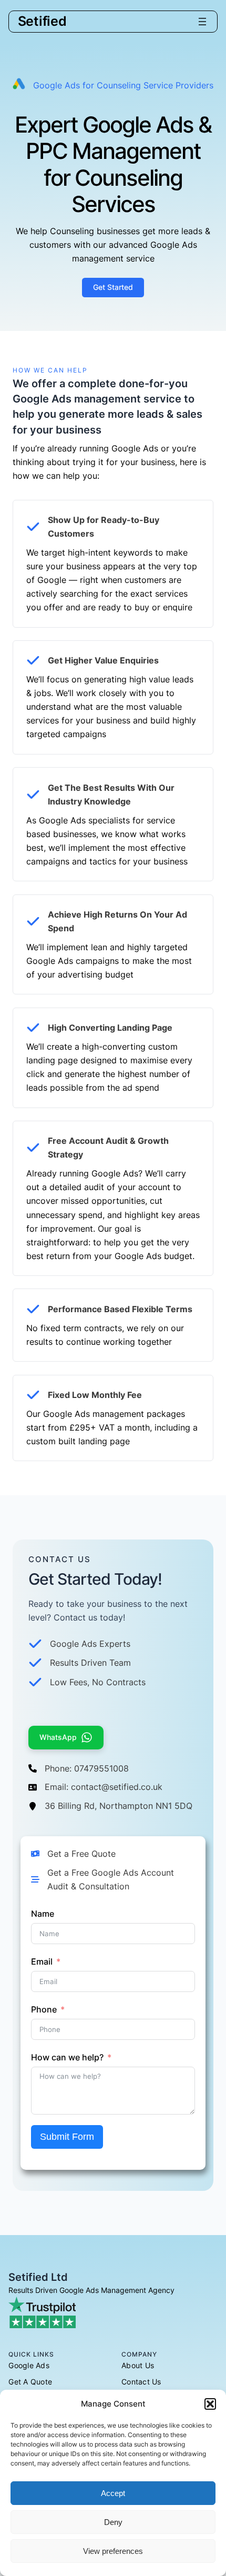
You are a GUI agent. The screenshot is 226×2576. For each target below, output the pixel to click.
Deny (113, 2522)
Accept (113, 2493)
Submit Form (67, 2137)
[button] (210, 2404)
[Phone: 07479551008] (79, 1769)
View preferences (113, 2551)
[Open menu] (202, 22)
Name (43, 1914)
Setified (42, 21)
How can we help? (67, 2057)
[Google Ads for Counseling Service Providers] (113, 85)
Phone (44, 2009)
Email (42, 1961)
